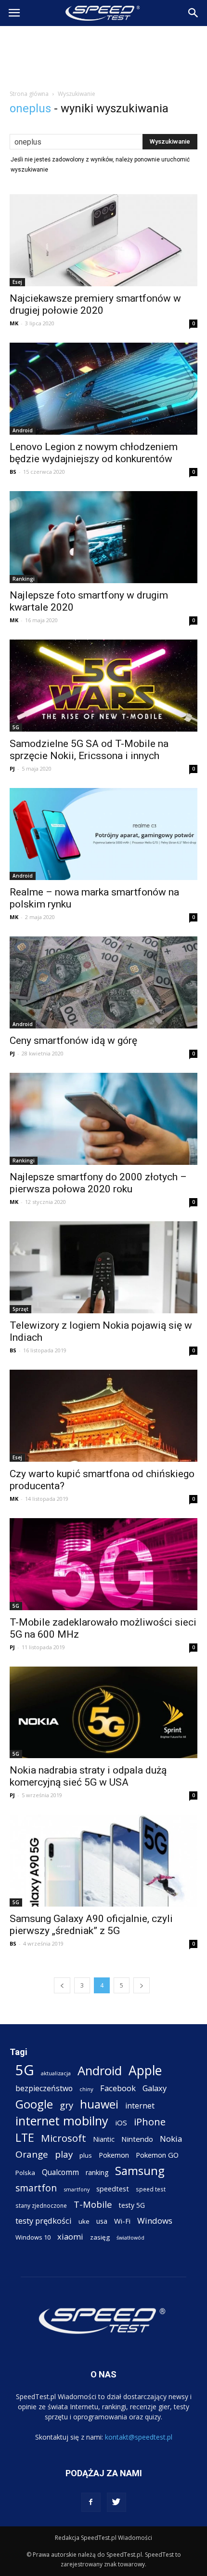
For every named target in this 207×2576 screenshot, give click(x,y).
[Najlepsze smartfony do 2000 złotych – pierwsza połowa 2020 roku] (103, 1119)
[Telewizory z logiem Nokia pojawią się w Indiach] (103, 1267)
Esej (17, 282)
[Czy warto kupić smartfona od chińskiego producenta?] (103, 1416)
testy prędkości (44, 2221)
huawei (99, 2104)
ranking (97, 2172)
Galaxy (155, 2088)
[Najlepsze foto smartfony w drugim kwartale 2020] (103, 537)
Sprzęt (20, 1309)
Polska (25, 2173)
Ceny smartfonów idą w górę (73, 1041)
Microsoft (64, 2138)
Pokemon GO (157, 2155)
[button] (194, 13)
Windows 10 (33, 2237)
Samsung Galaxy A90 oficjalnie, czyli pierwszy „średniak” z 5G (91, 1925)
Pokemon (114, 2155)
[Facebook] (91, 2502)
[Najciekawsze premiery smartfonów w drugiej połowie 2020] (103, 240)
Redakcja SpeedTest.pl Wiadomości (103, 2538)
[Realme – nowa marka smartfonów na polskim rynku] (103, 834)
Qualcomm (60, 2172)
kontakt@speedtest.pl (139, 2437)
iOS (121, 2122)
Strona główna (29, 94)
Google (34, 2104)
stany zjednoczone (41, 2205)
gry (66, 2105)
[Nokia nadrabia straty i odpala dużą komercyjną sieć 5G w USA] (103, 1713)
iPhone (150, 2122)
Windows (155, 2221)
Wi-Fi (122, 2221)
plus (86, 2155)
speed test (151, 2189)
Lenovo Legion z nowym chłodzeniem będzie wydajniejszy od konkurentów (94, 453)
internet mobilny (62, 2121)
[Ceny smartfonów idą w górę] (103, 982)
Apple (145, 2071)
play (64, 2154)
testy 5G (132, 2205)
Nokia (171, 2139)
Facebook (118, 2088)
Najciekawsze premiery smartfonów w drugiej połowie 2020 (95, 304)
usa (102, 2221)
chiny (86, 2089)
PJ (12, 768)
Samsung (140, 2170)
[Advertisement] (103, 55)
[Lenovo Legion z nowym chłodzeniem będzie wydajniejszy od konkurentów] (103, 389)
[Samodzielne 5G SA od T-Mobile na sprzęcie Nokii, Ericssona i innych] (103, 686)
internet (140, 2106)
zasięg (100, 2237)
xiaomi (70, 2236)
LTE (25, 2138)
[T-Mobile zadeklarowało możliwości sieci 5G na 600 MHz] (103, 1564)
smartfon (36, 2188)
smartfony (77, 2189)
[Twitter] (116, 2502)
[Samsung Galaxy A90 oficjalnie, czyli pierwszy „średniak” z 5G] (103, 1861)
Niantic (104, 2139)
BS (13, 472)
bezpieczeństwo (44, 2089)
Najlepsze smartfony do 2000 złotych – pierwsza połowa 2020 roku (98, 1183)
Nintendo (137, 2139)
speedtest (113, 2189)
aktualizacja (56, 2073)
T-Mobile (93, 2204)
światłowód (130, 2238)
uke (84, 2221)
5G (16, 727)
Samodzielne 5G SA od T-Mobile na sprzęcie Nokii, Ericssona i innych (89, 750)
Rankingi (24, 579)
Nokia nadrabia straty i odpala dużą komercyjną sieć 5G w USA (88, 1776)
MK (14, 323)
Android (23, 430)
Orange (32, 2155)
